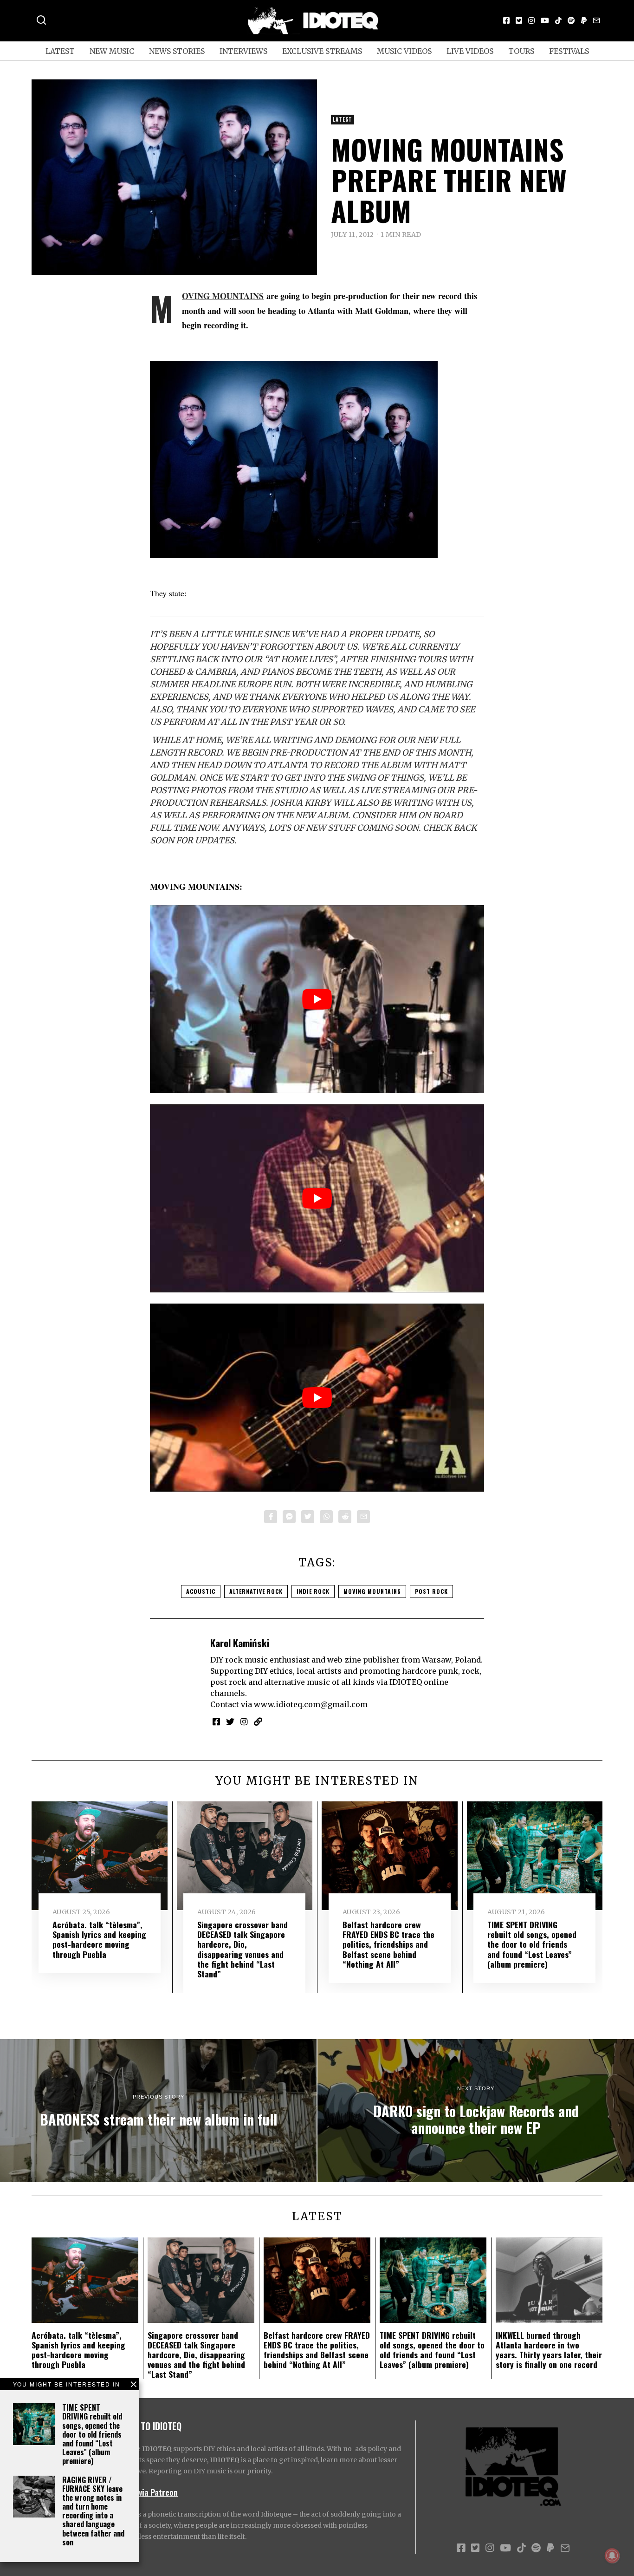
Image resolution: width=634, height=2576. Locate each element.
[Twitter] (519, 20)
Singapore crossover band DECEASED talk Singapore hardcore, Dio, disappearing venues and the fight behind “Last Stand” (243, 1949)
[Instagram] (531, 20)
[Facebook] (506, 20)
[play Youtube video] (317, 999)
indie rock (313, 1591)
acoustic (201, 1591)
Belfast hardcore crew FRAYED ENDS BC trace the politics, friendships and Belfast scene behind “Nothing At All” (388, 1944)
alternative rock (256, 1591)
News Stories (177, 51)
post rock (431, 1591)
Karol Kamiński (240, 1643)
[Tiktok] (558, 20)
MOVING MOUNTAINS (223, 296)
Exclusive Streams (322, 51)
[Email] (596, 20)
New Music (112, 51)
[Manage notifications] (612, 2556)
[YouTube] (545, 20)
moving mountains (372, 1591)
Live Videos (470, 51)
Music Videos (404, 51)
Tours (521, 51)
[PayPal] (584, 20)
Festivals (569, 51)
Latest (60, 51)
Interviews (243, 51)
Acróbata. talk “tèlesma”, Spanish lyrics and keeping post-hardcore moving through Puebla (99, 1939)
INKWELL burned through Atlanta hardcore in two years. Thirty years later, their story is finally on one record (549, 2350)
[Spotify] (571, 20)
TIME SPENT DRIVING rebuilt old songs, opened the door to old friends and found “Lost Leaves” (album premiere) (92, 2434)
